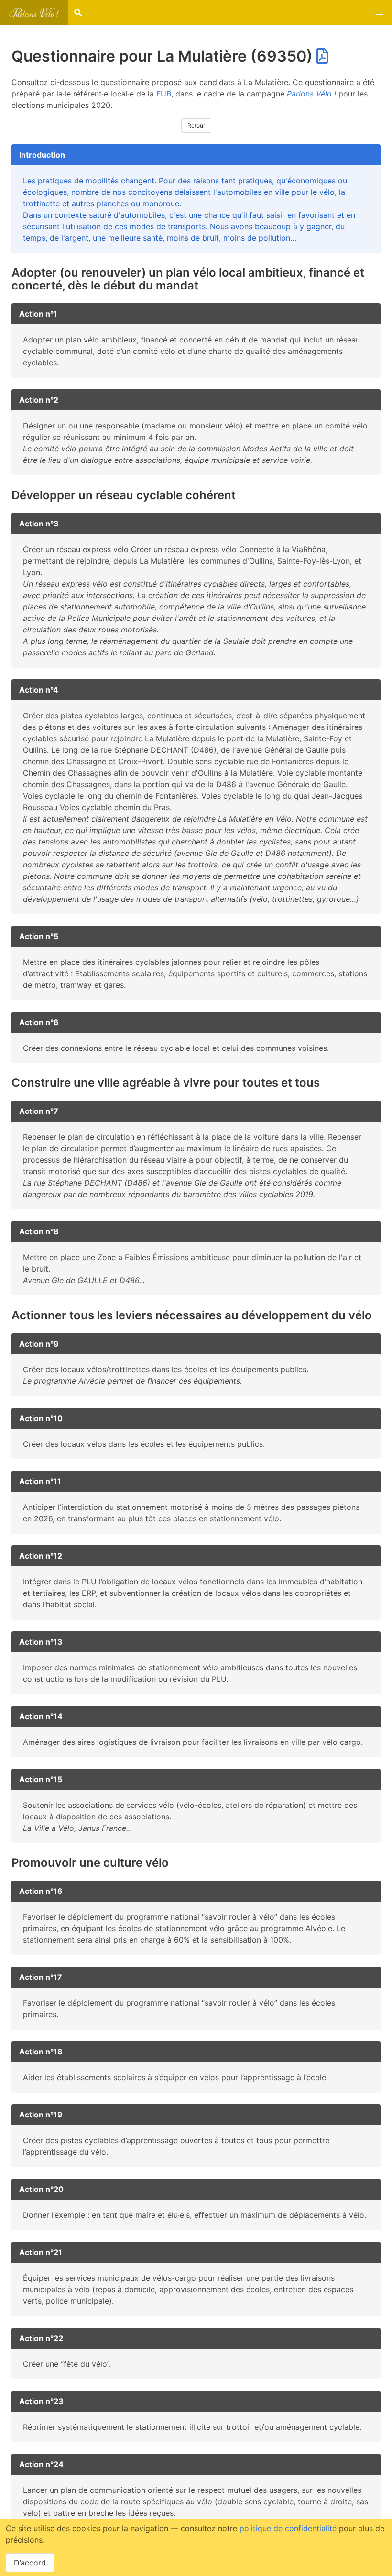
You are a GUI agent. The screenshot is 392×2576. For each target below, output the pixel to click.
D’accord (30, 2563)
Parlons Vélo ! (311, 94)
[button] (380, 12)
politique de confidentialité (288, 2528)
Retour (196, 125)
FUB (164, 94)
